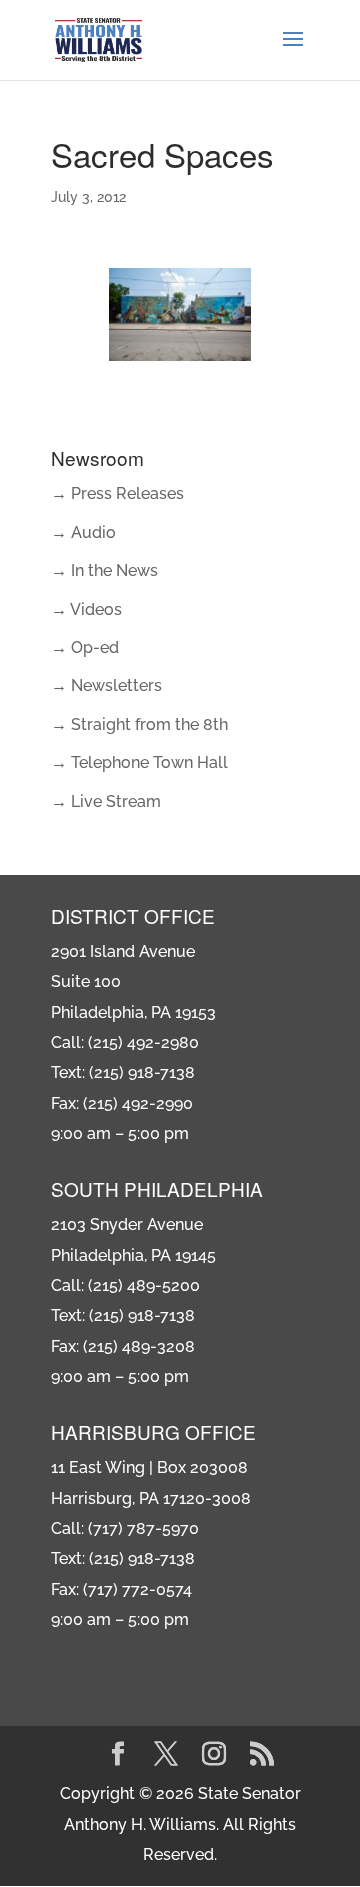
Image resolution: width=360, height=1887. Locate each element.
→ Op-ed (85, 647)
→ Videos (86, 609)
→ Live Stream (106, 801)
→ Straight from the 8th (139, 724)
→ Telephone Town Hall (139, 762)
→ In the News (104, 570)
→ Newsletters (106, 685)
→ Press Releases (117, 493)
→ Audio (83, 532)
